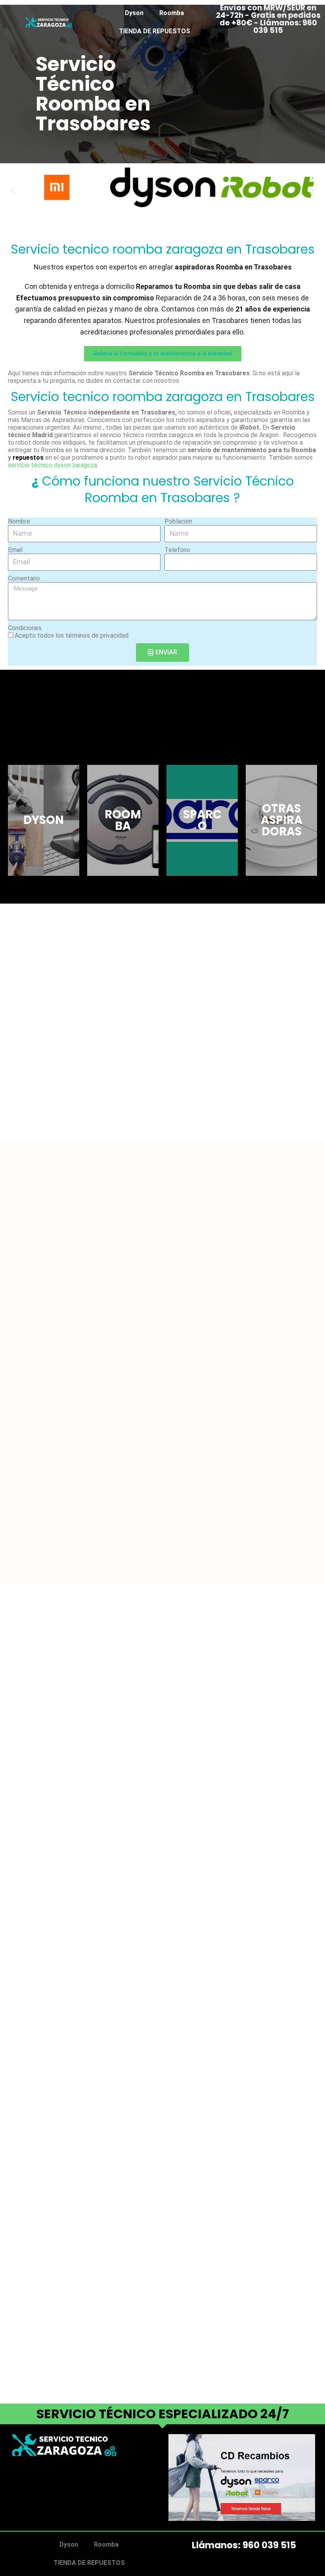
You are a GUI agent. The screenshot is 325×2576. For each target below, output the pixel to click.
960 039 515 (269, 2545)
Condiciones (25, 628)
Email (15, 550)
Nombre (19, 521)
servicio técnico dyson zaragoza (53, 465)
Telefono (177, 550)
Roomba (172, 13)
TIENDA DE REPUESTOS (155, 31)
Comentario (24, 578)
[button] (13, 190)
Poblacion (178, 521)
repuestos (28, 458)
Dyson (134, 13)
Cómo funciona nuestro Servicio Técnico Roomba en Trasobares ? (163, 489)
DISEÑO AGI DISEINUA (45, 2497)
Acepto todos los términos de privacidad (72, 635)
